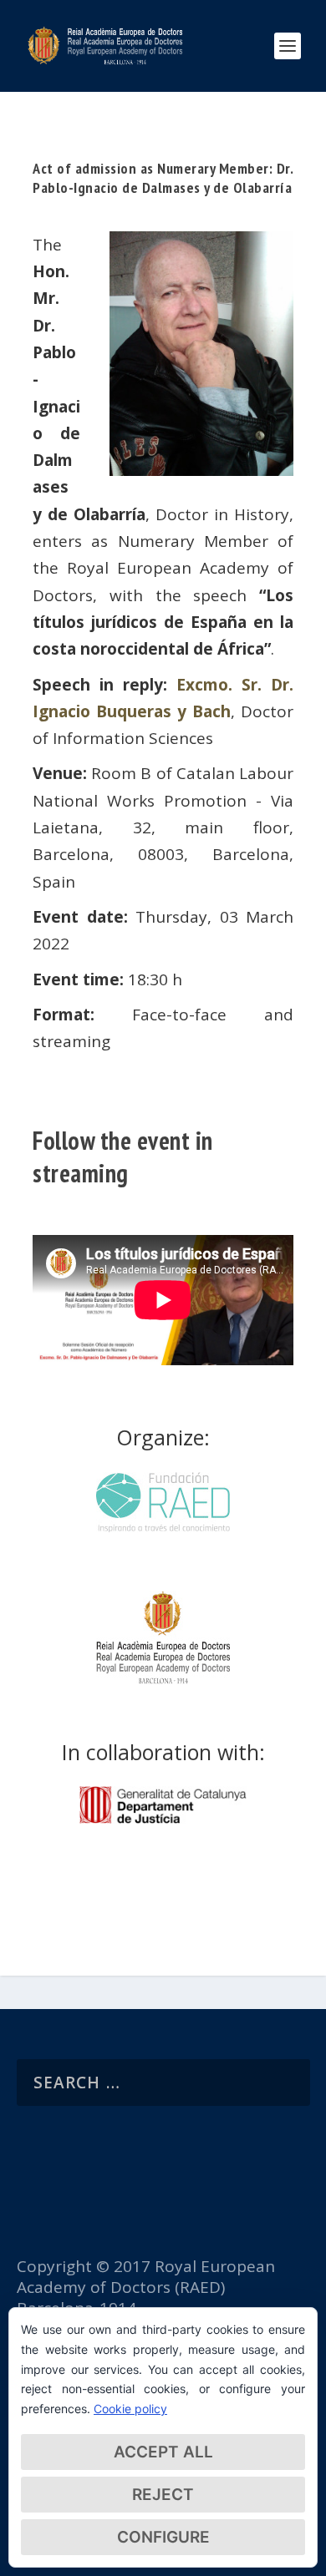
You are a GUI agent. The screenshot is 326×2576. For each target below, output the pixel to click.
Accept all (163, 2452)
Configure (163, 2537)
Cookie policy (130, 2409)
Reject (163, 2495)
